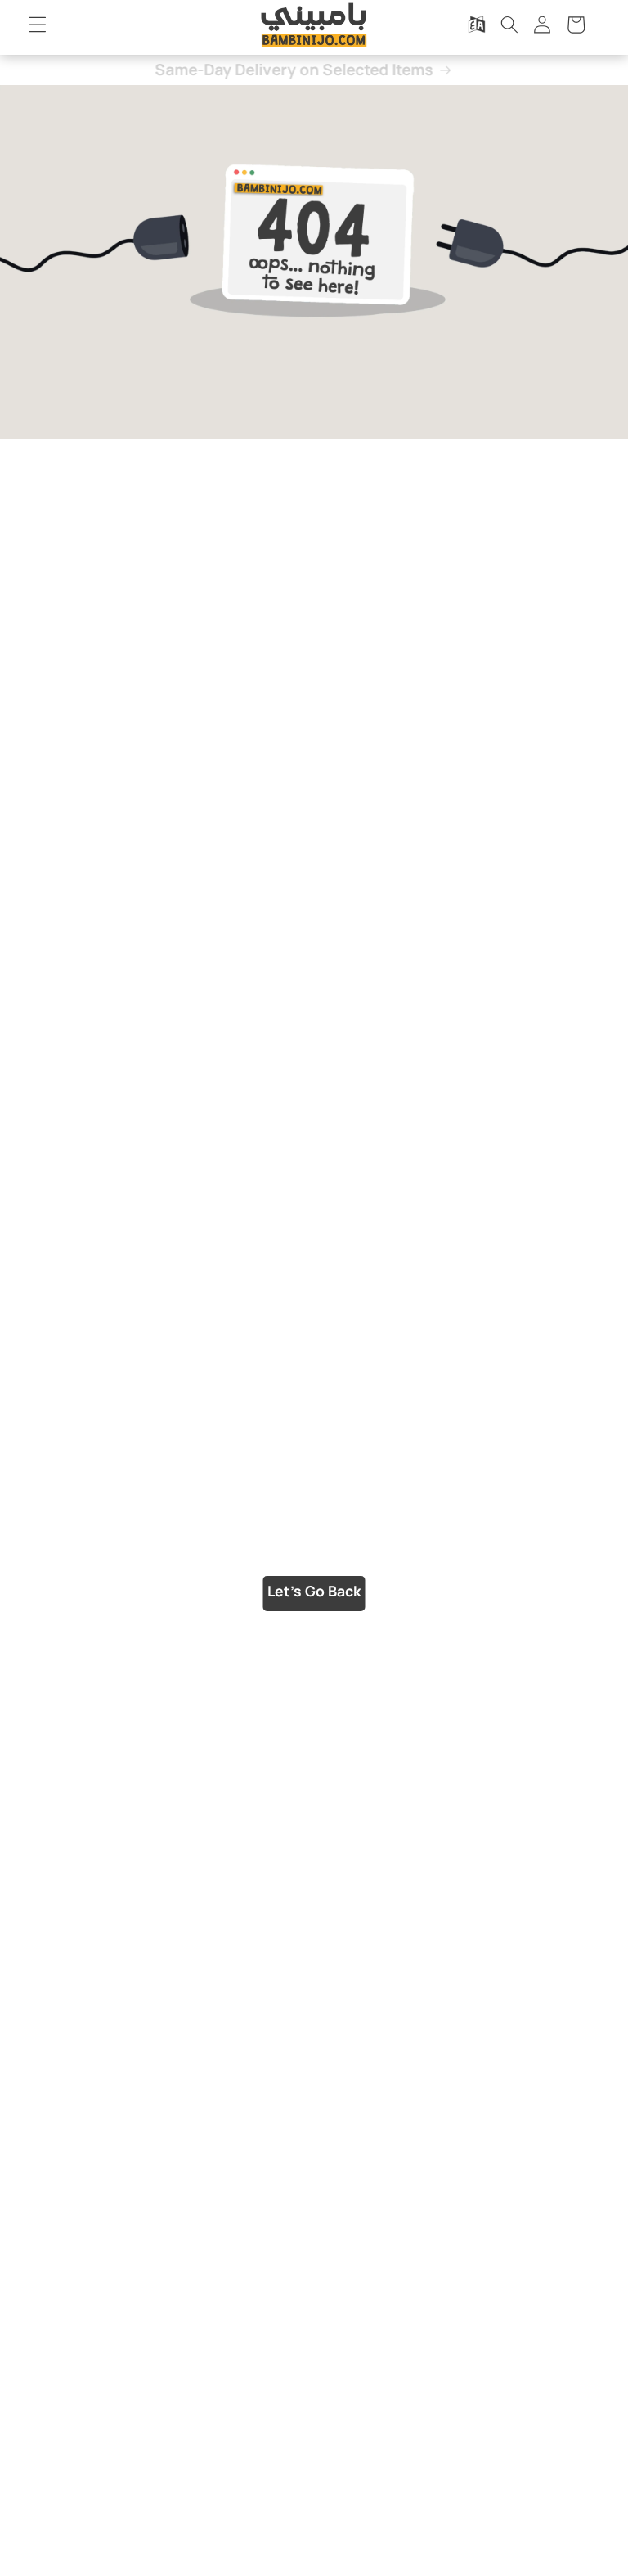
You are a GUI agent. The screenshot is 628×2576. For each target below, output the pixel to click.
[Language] (476, 25)
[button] (38, 25)
